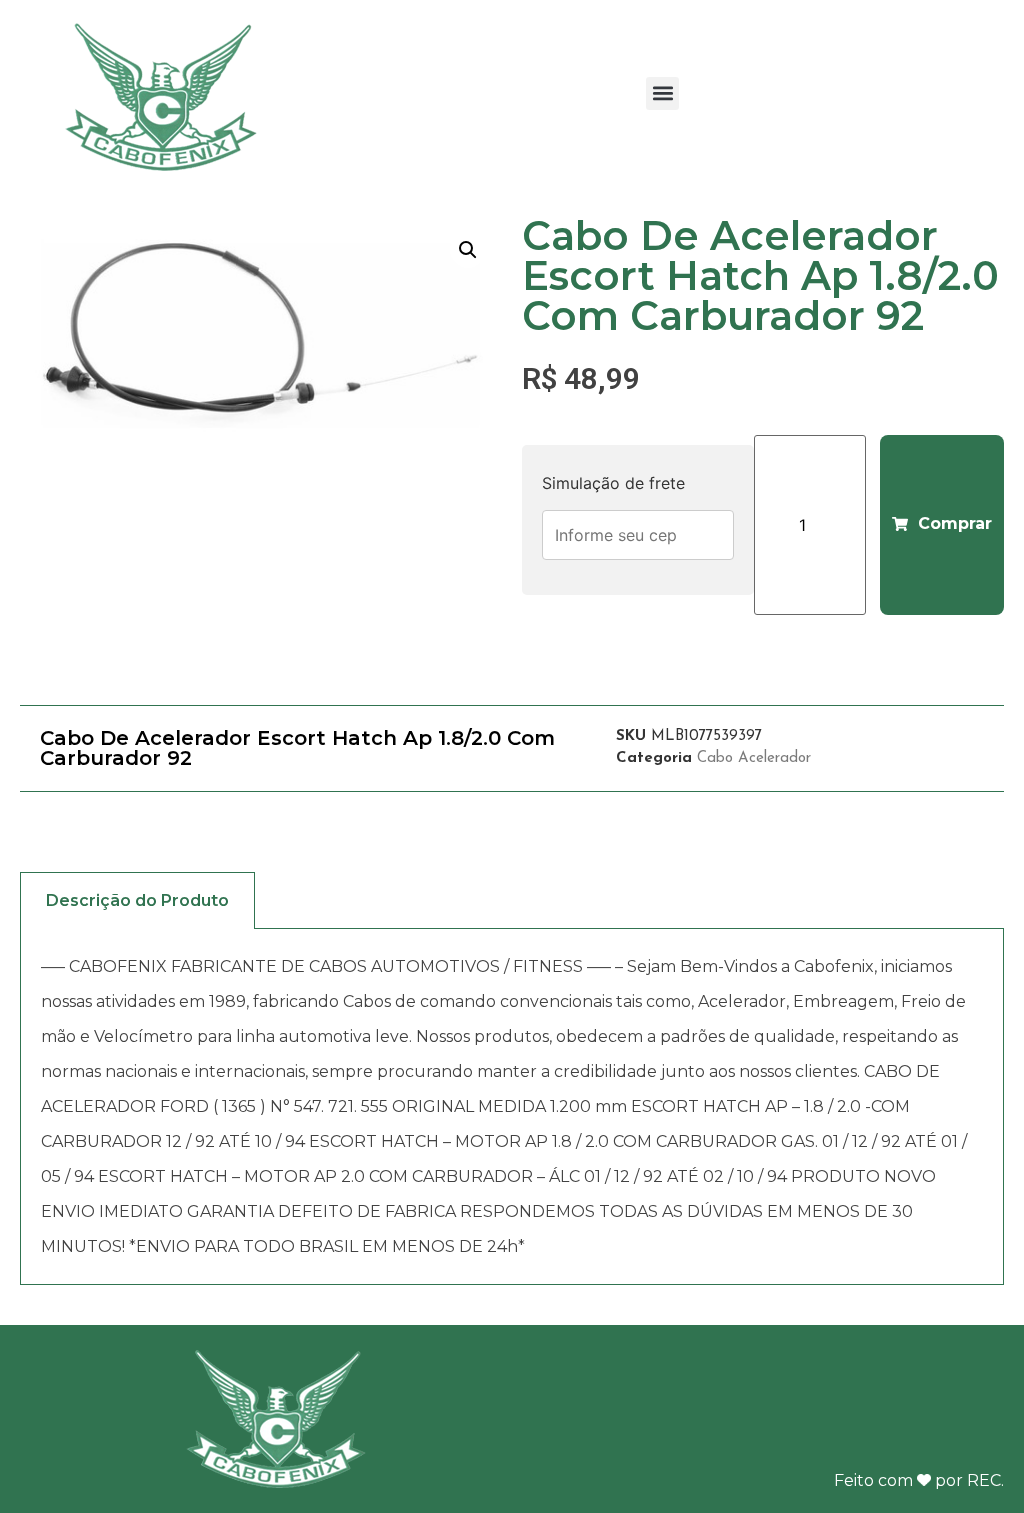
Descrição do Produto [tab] (137, 900)
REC (984, 1480)
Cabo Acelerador (754, 758)
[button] (662, 93)
